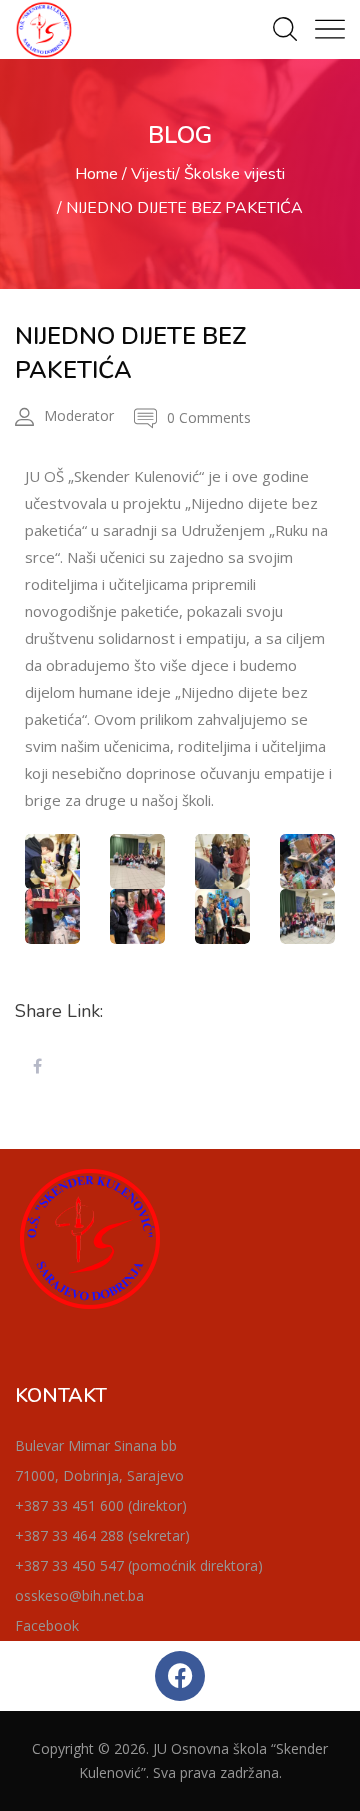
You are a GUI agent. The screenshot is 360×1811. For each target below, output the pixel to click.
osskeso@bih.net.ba (79, 1595)
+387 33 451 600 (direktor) (101, 1505)
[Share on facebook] (37, 1067)
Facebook (47, 1625)
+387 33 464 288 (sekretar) (102, 1535)
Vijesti (153, 174)
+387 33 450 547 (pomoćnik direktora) (139, 1565)
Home (96, 174)
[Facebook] (180, 1676)
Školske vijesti (234, 174)
